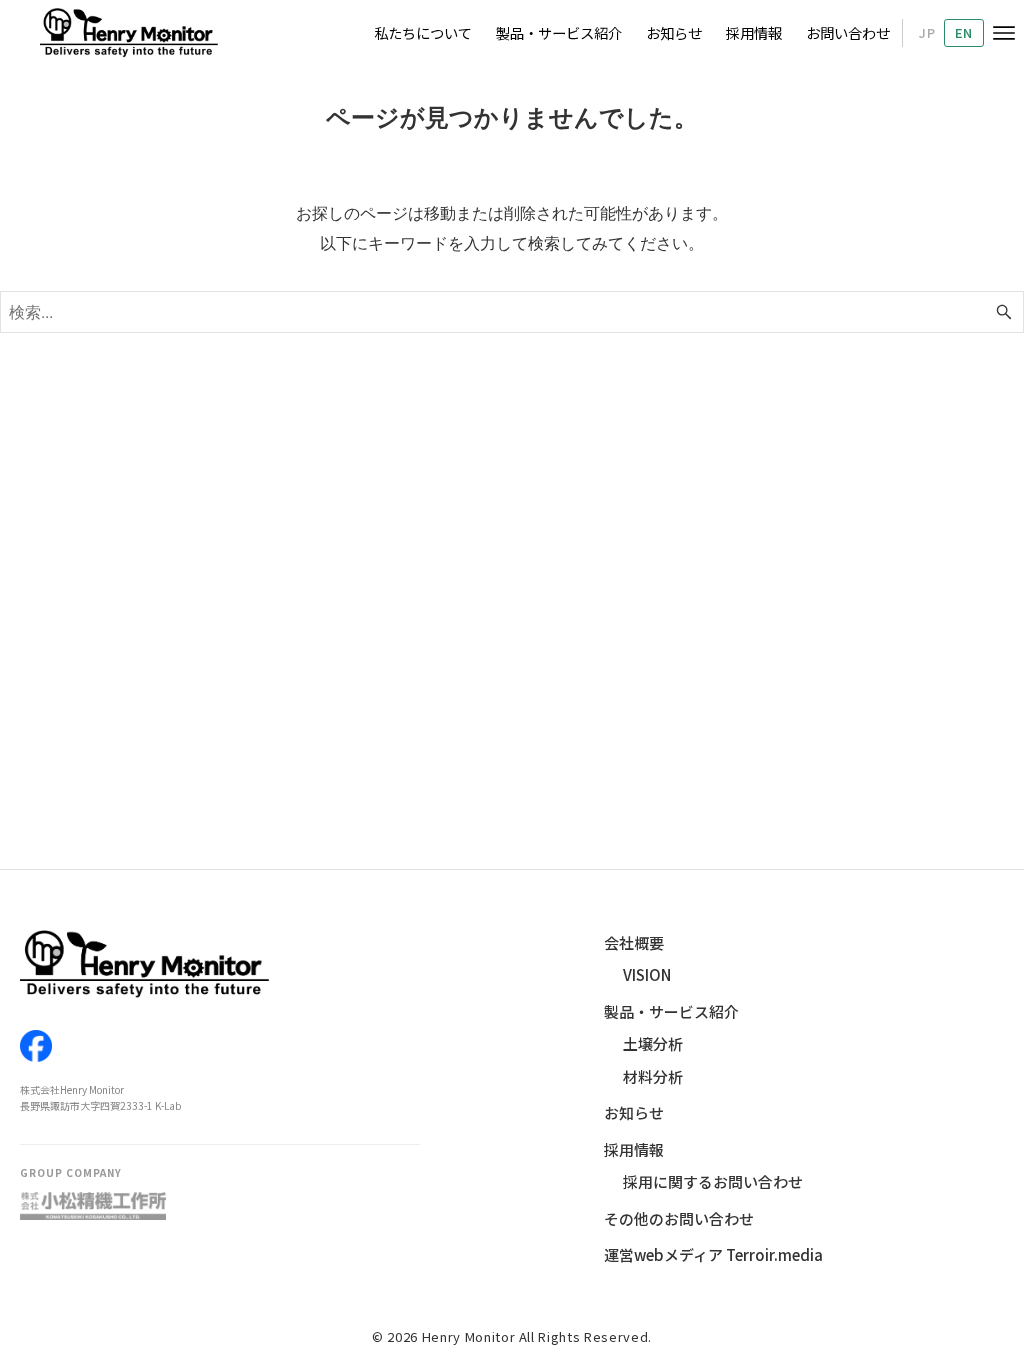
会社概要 (634, 942)
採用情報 (634, 1149)
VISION (647, 974)
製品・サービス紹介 (671, 1011)
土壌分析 (653, 1043)
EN (964, 32)
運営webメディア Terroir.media (713, 1254)
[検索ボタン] (1004, 312)
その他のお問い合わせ (679, 1218)
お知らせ (634, 1112)
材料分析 (653, 1076)
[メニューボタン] (1004, 33)
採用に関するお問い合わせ (713, 1181)
